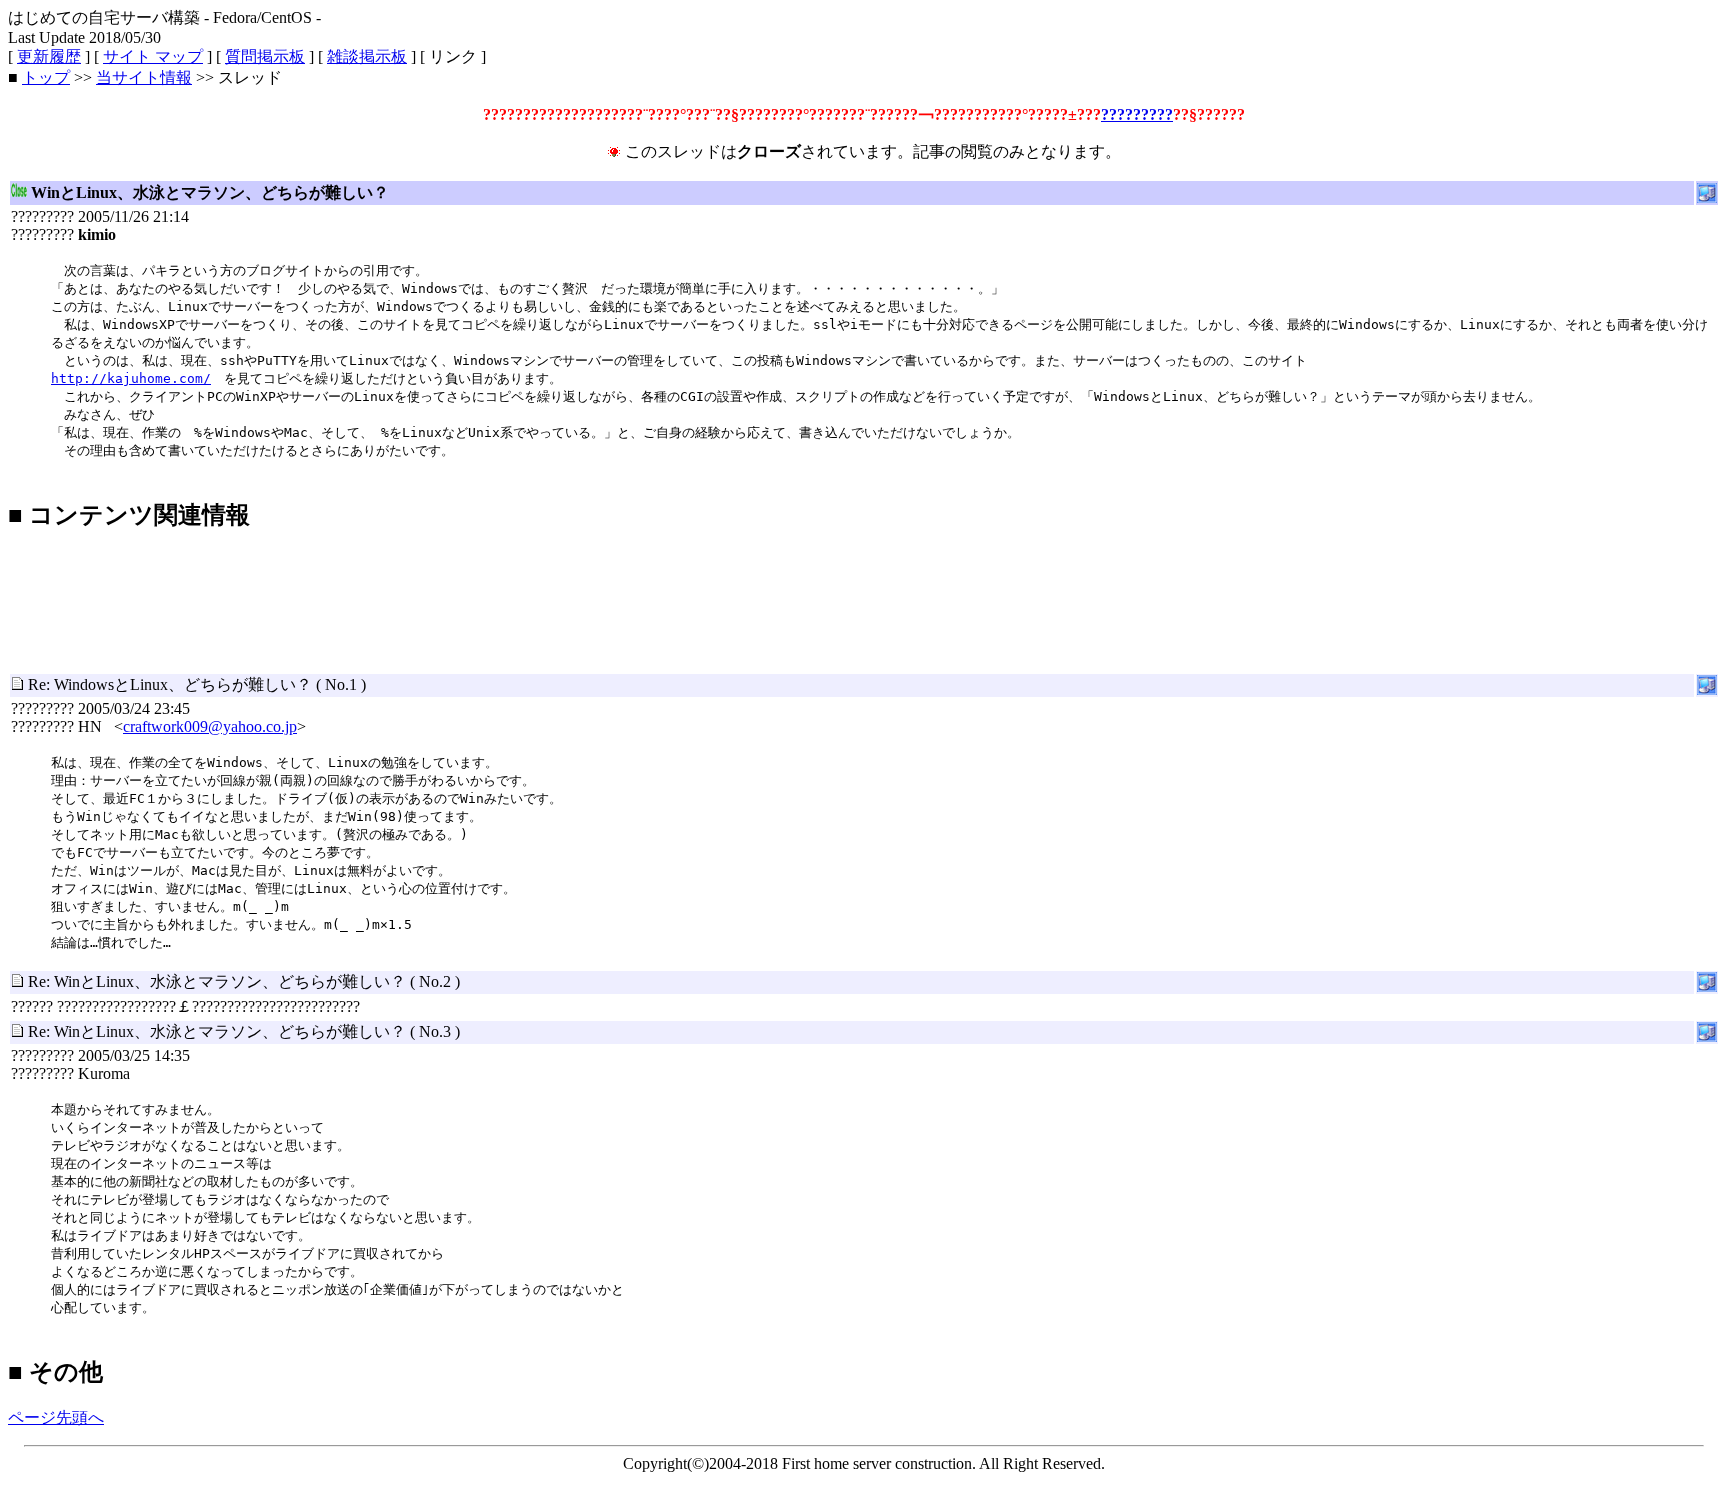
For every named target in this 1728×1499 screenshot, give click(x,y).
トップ (46, 77)
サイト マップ (153, 56)
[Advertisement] (372, 558)
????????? (1137, 114)
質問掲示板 (265, 56)
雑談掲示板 (367, 56)
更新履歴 (49, 56)
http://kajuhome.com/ (131, 378)
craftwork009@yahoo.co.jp (210, 726)
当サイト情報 (144, 77)
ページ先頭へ (56, 1417)
